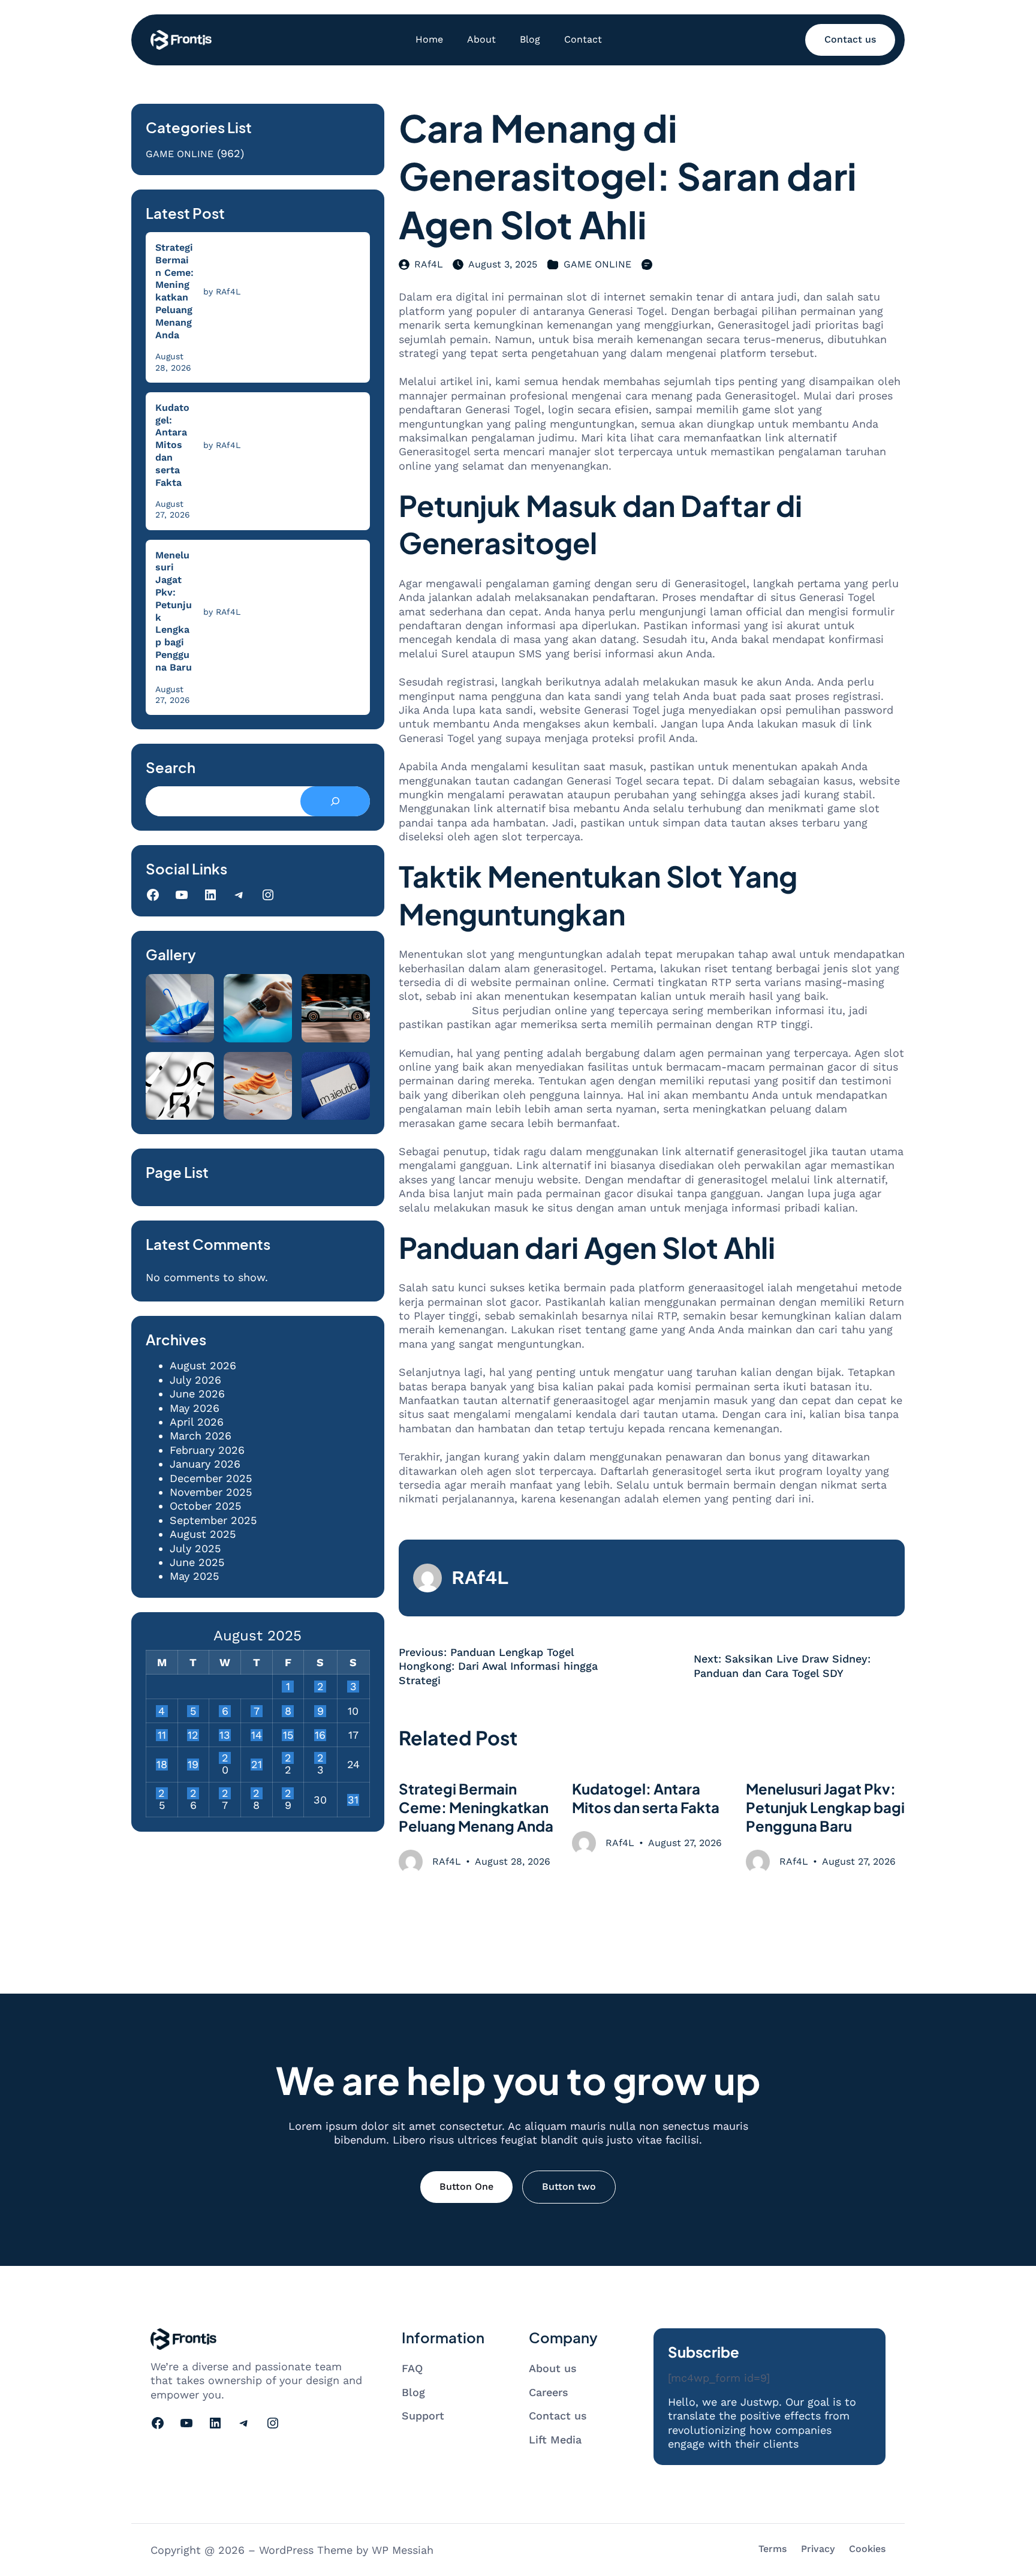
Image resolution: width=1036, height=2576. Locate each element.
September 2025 (213, 1520)
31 (353, 1800)
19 (193, 1765)
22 (288, 1758)
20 (225, 1758)
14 (257, 1735)
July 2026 (195, 1380)
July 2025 (195, 1548)
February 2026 (207, 1450)
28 (256, 1793)
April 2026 (197, 1422)
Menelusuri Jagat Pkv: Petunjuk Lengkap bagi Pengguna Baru (174, 611)
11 (162, 1735)
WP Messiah (403, 2550)
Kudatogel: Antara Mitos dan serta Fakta (172, 445)
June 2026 (197, 1394)
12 (193, 1735)
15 (288, 1735)
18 (162, 1765)
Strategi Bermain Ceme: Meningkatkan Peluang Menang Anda (174, 291)
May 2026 (195, 1408)
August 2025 (203, 1534)
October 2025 (205, 1506)
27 (225, 1793)
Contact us (850, 39)
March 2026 (201, 1436)
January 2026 (205, 1464)
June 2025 (197, 1562)
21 (257, 1765)
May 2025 (194, 1576)
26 (193, 1793)
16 (320, 1735)
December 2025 (211, 1478)
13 (225, 1735)
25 (162, 1793)
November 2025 (211, 1492)
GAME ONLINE (180, 154)
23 (320, 1758)
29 (288, 1793)
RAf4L (429, 264)
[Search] (335, 801)
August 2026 (203, 1365)
